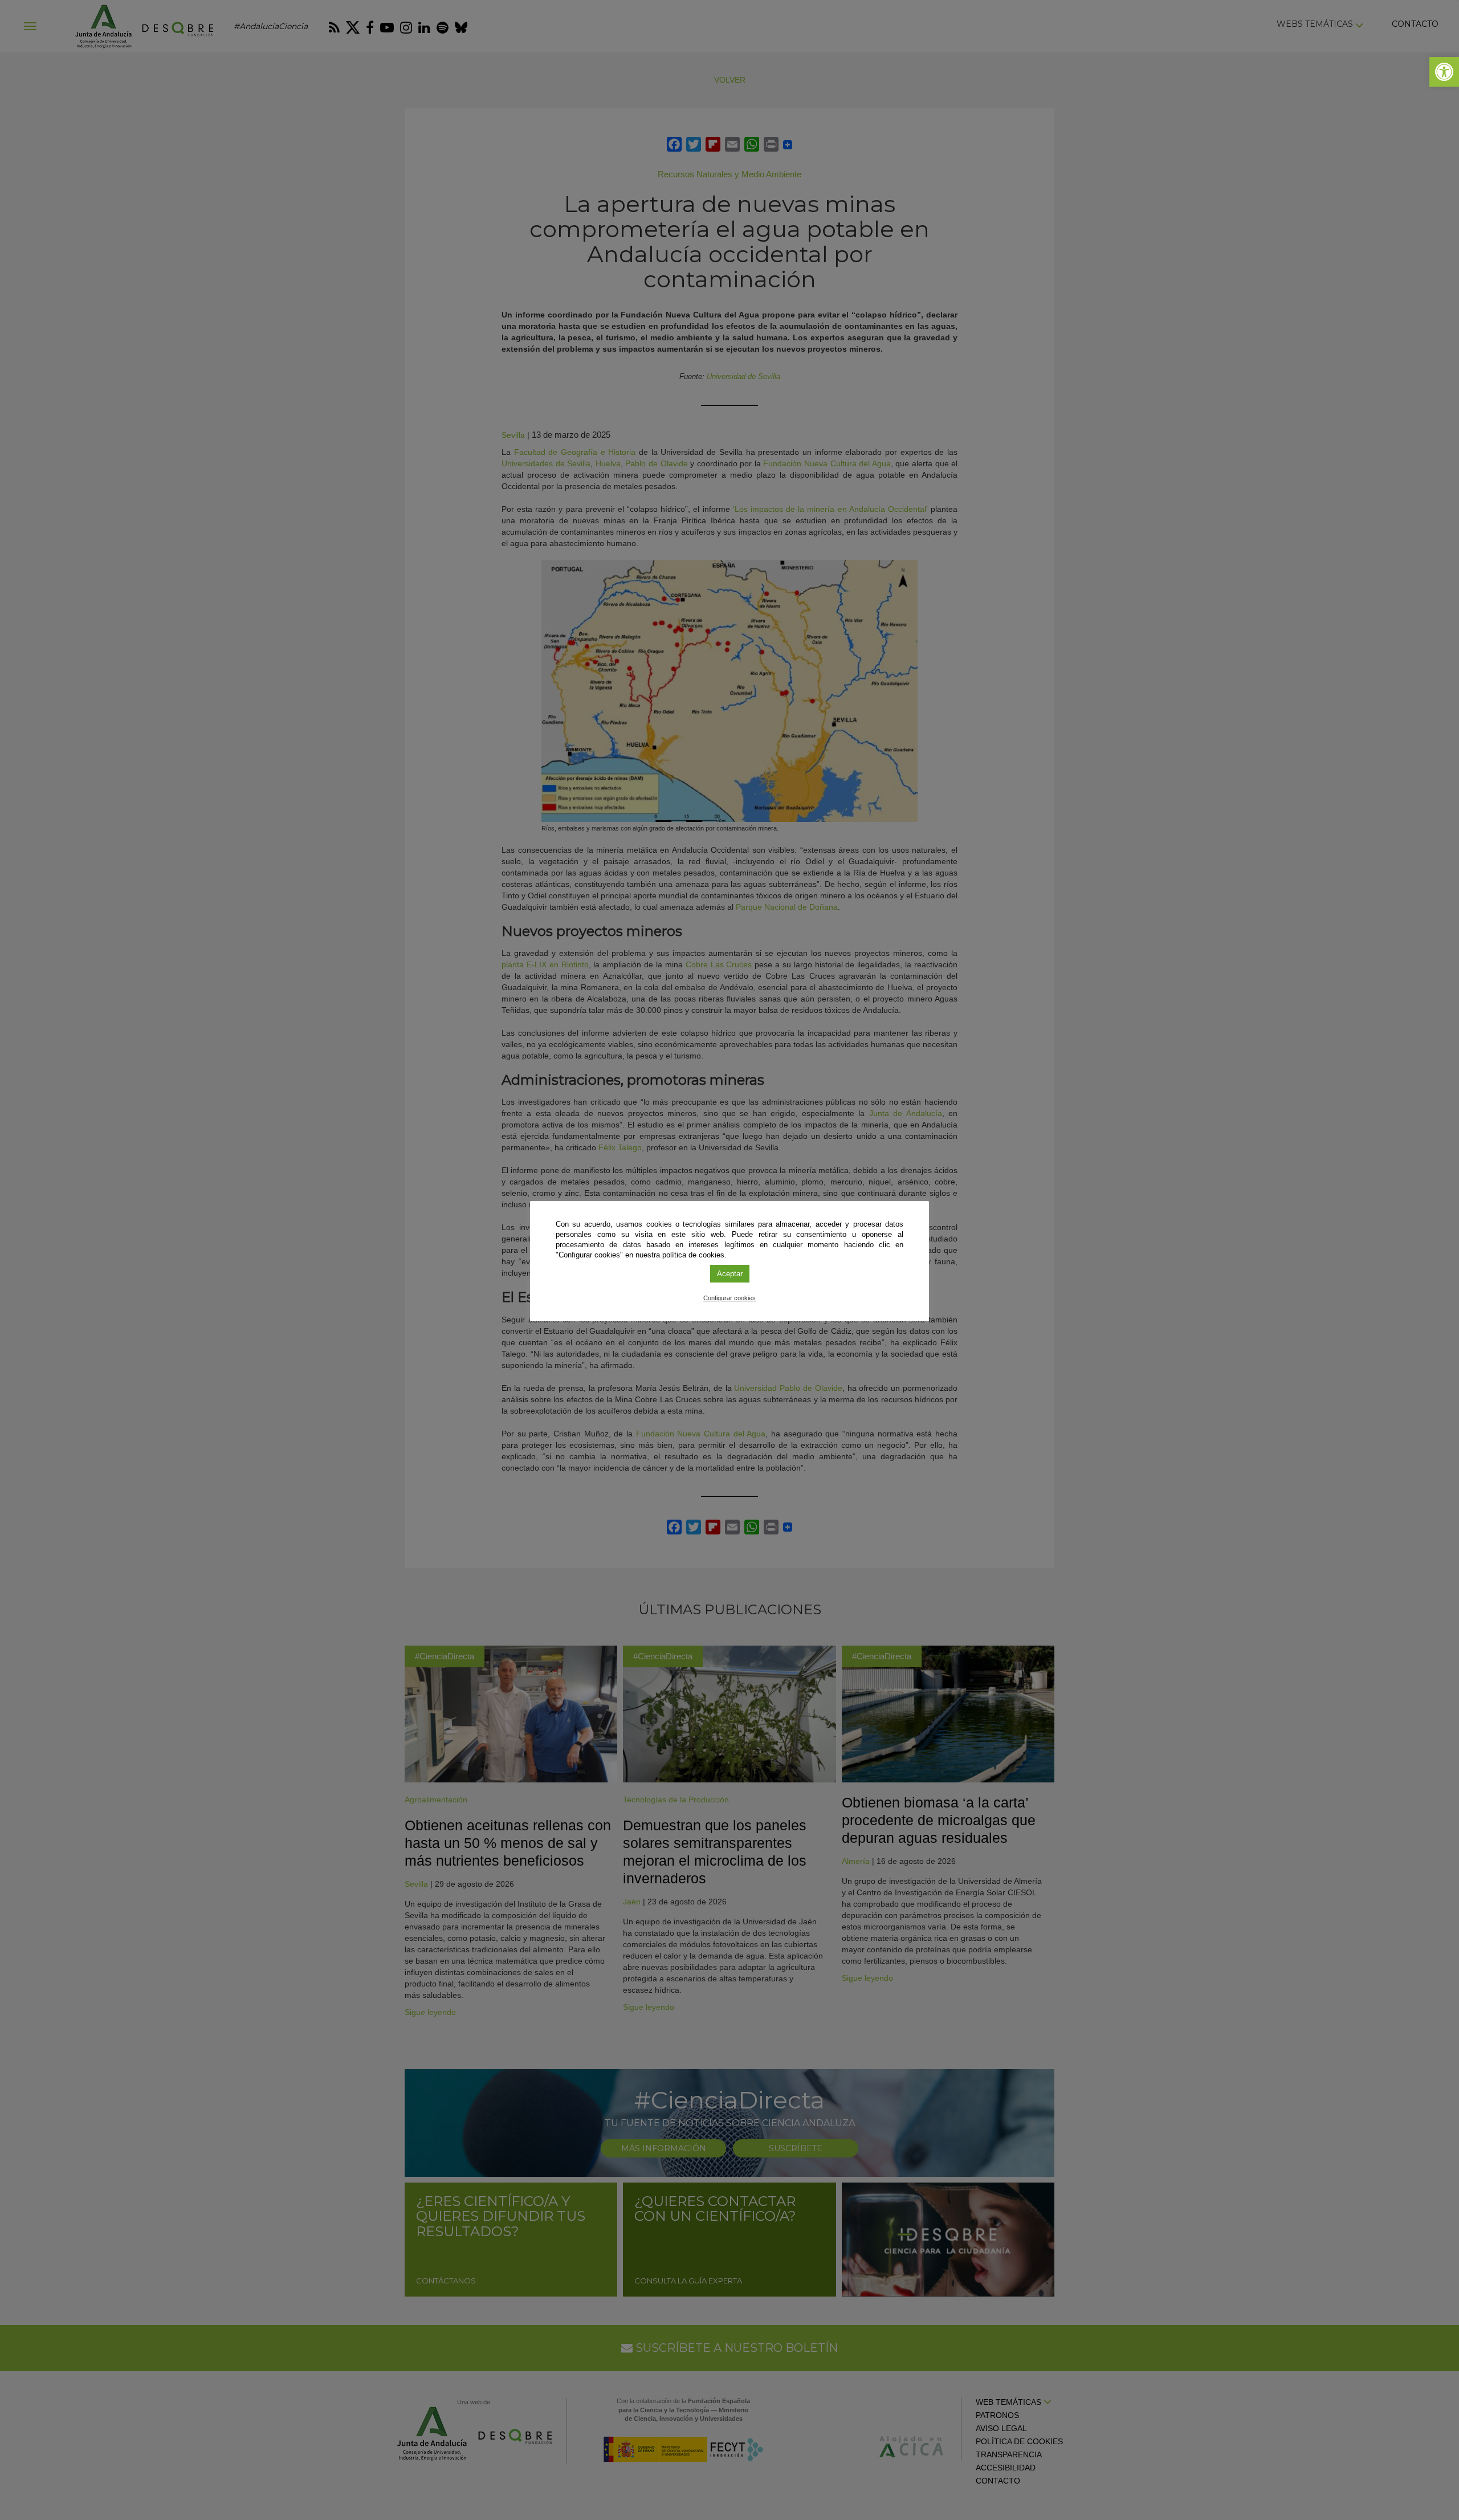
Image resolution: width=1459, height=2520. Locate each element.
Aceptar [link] (730, 1274)
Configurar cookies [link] (729, 1298)
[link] (1444, 72)
